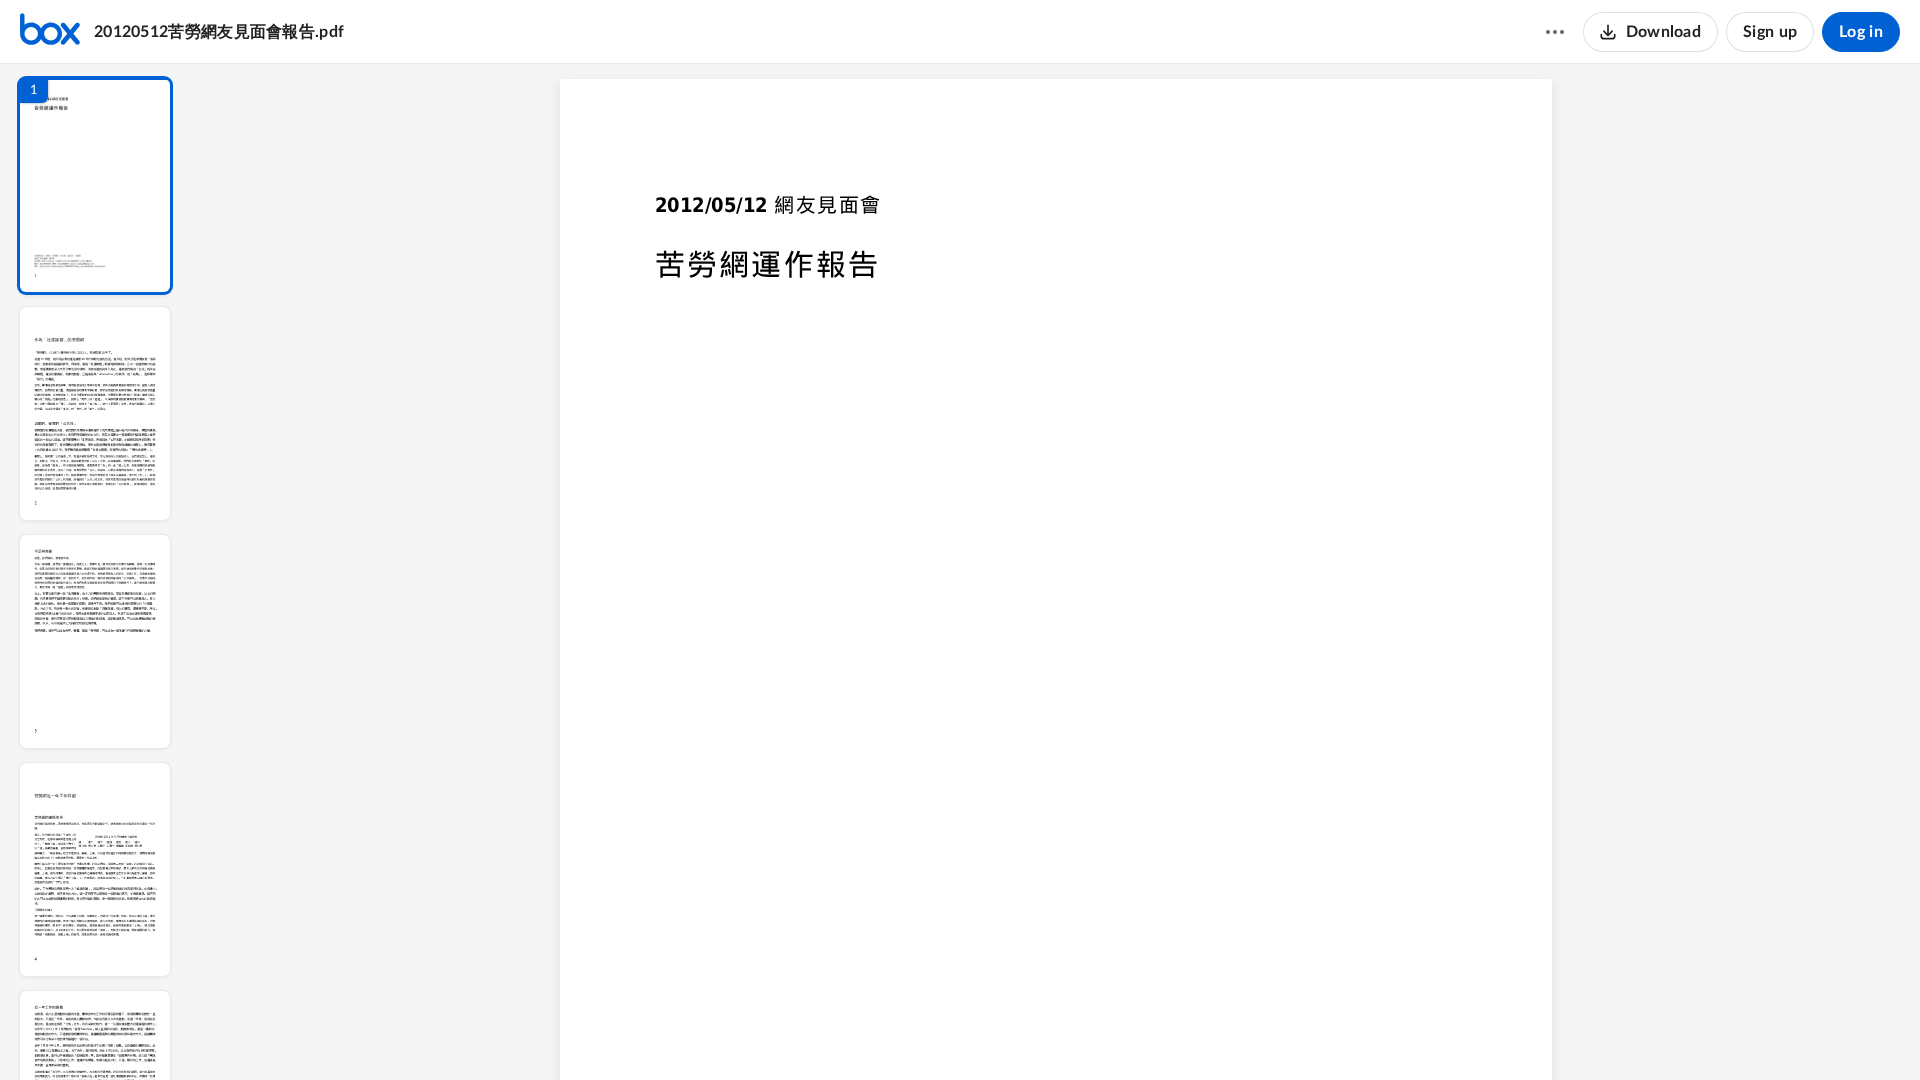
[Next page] (1016, 1031)
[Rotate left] (1166, 1031)
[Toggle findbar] (908, 1031)
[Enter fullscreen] (1240, 1031)
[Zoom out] (1058, 1031)
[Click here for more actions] (1555, 32)
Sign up (1770, 32)
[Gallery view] (1204, 1031)
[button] (95, 185)
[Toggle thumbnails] (872, 1031)
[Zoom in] (1126, 1031)
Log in (1861, 32)
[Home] (50, 32)
